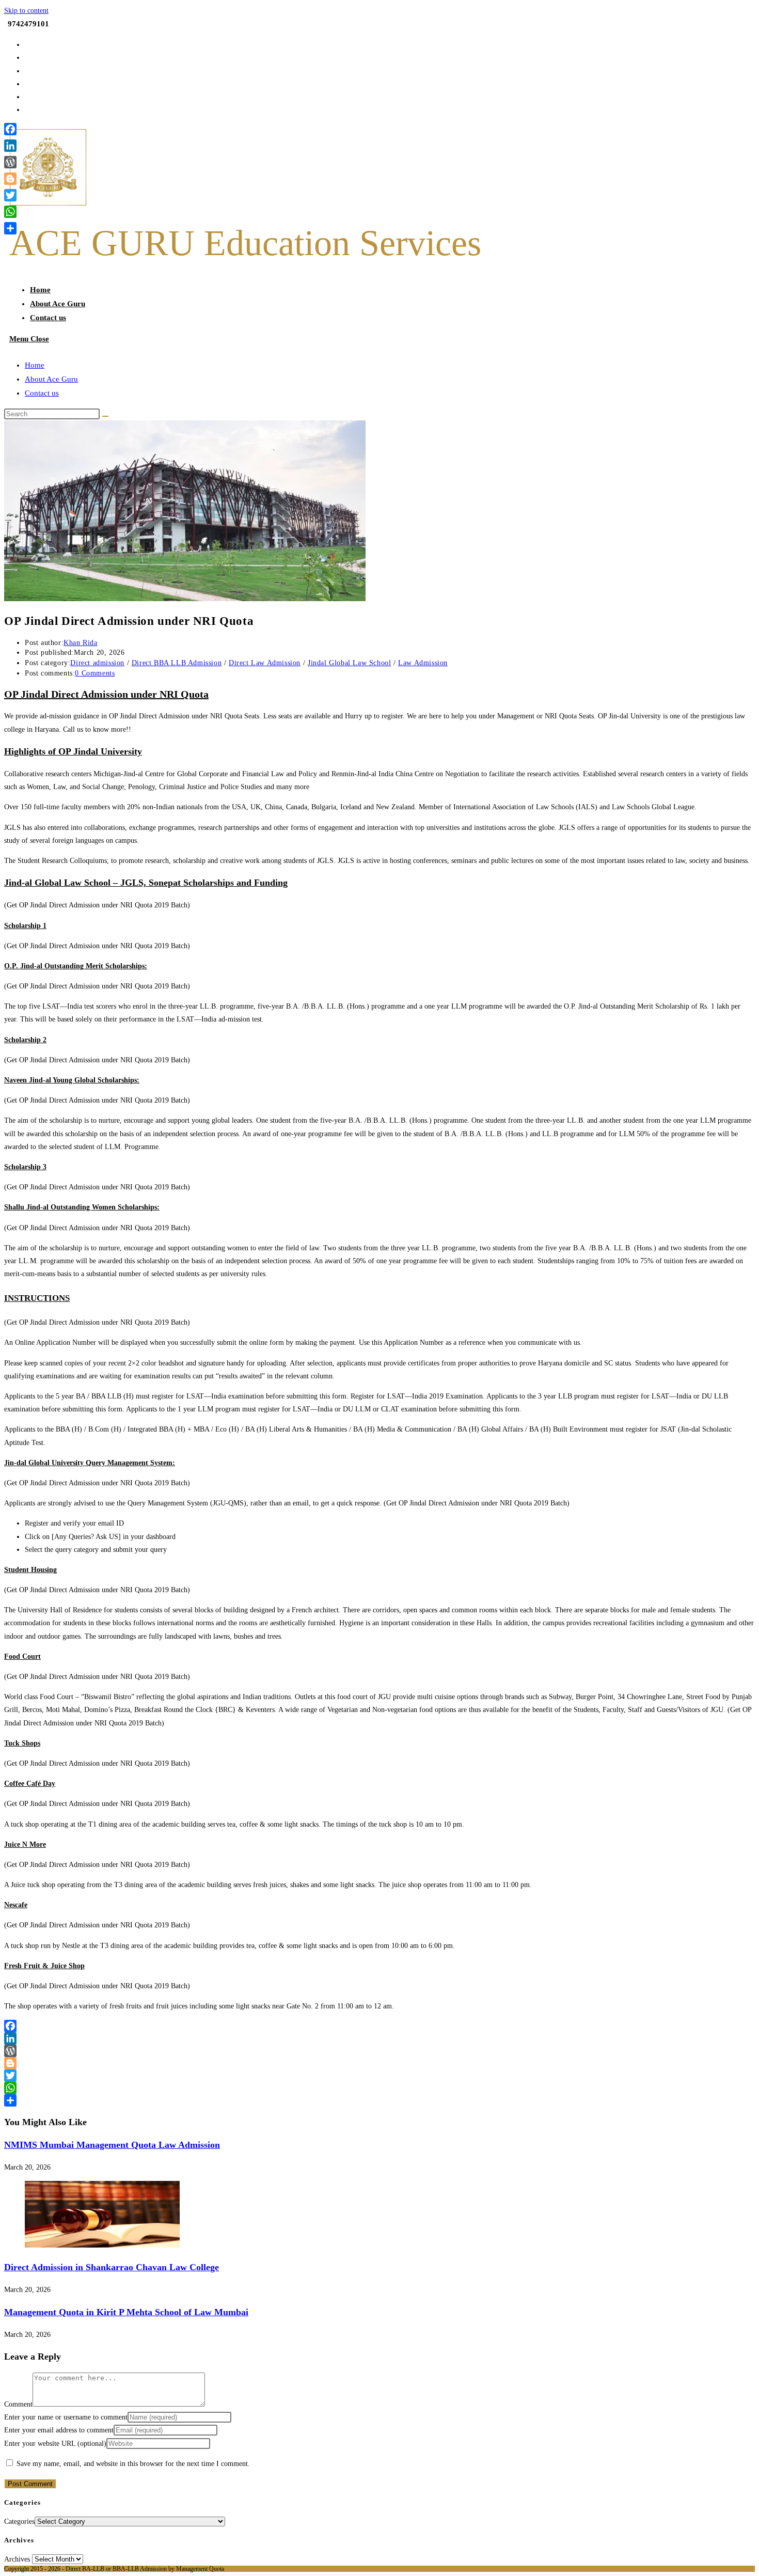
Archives (17, 2559)
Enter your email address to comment (59, 2430)
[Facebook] (379, 2026)
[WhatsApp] (379, 2088)
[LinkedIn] (379, 2038)
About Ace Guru (51, 379)
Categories (19, 2522)
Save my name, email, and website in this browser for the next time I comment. (133, 2464)
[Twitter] (379, 2076)
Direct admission (97, 663)
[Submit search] (105, 416)
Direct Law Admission (265, 663)
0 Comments (95, 673)
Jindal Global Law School (349, 663)
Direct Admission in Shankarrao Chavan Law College (112, 2267)
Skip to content (26, 11)
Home (35, 365)
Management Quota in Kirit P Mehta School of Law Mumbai (126, 2312)
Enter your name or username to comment (66, 2417)
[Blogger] (379, 2063)
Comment (18, 2404)
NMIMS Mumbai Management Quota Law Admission (112, 2145)
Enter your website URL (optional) (55, 2444)
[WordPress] (379, 2051)
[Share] (379, 2100)
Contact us (42, 393)
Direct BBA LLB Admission (177, 663)
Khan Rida (80, 643)
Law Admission (423, 663)
